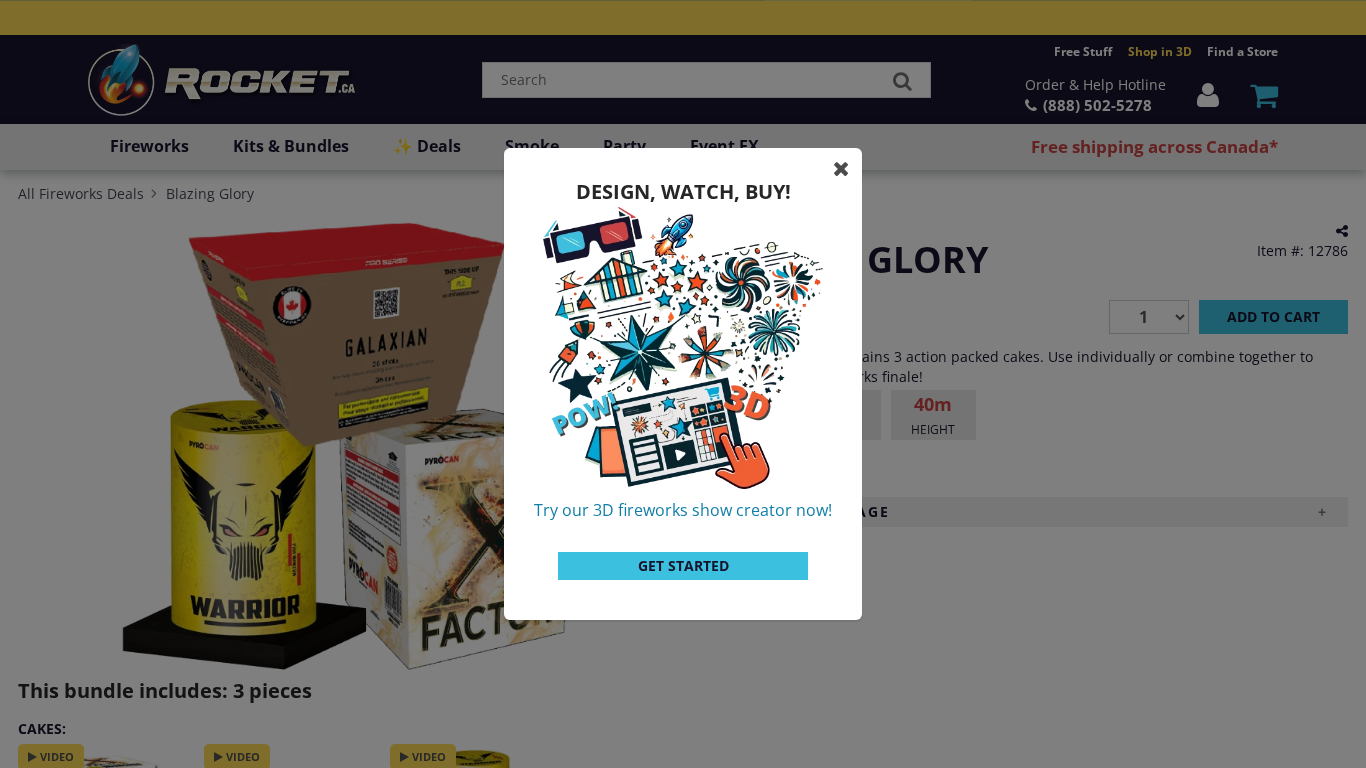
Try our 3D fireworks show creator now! (683, 510)
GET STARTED (683, 565)
